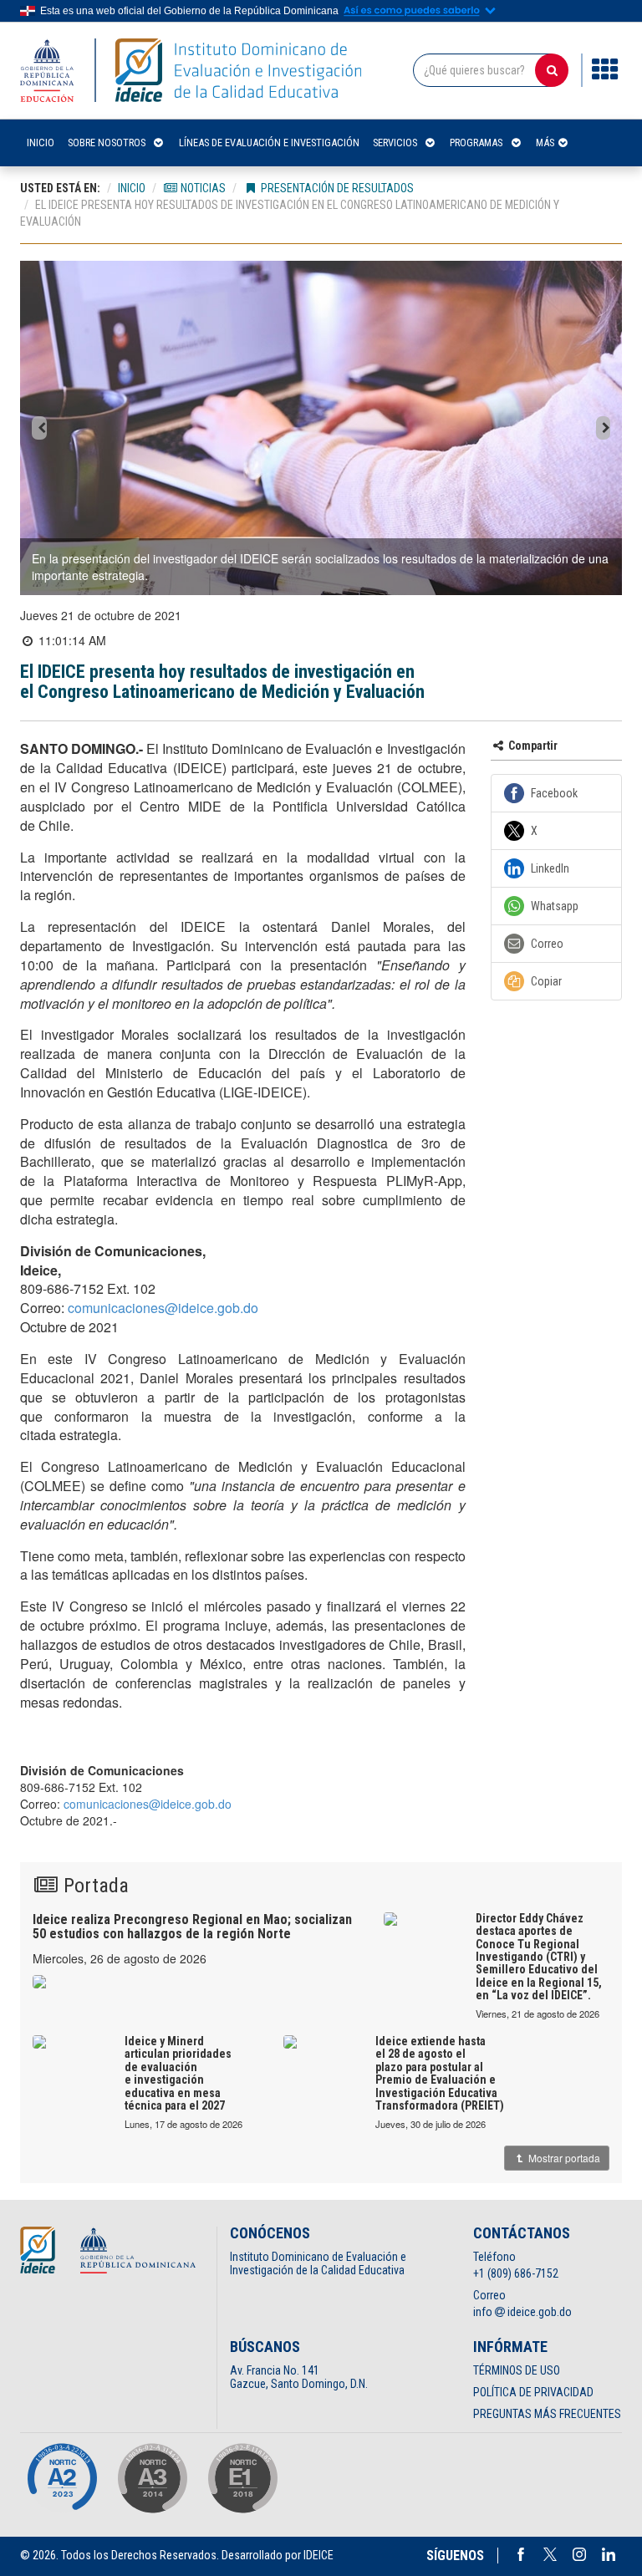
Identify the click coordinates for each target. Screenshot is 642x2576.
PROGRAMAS (476, 143)
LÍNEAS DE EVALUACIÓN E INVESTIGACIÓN (269, 143)
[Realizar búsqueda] (552, 70)
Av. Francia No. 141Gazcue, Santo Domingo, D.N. (299, 2377)
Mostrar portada (563, 2158)
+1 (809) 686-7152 (516, 2273)
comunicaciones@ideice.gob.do (163, 1308)
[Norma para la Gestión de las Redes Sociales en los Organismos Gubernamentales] (242, 2478)
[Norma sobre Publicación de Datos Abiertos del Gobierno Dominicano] (152, 2478)
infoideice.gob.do (522, 2312)
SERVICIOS (395, 143)
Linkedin (609, 2554)
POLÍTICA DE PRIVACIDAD (533, 2392)
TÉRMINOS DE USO (517, 2370)
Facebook (521, 2554)
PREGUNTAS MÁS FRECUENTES (547, 2414)
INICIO (41, 143)
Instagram (579, 2554)
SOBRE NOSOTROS (107, 143)
